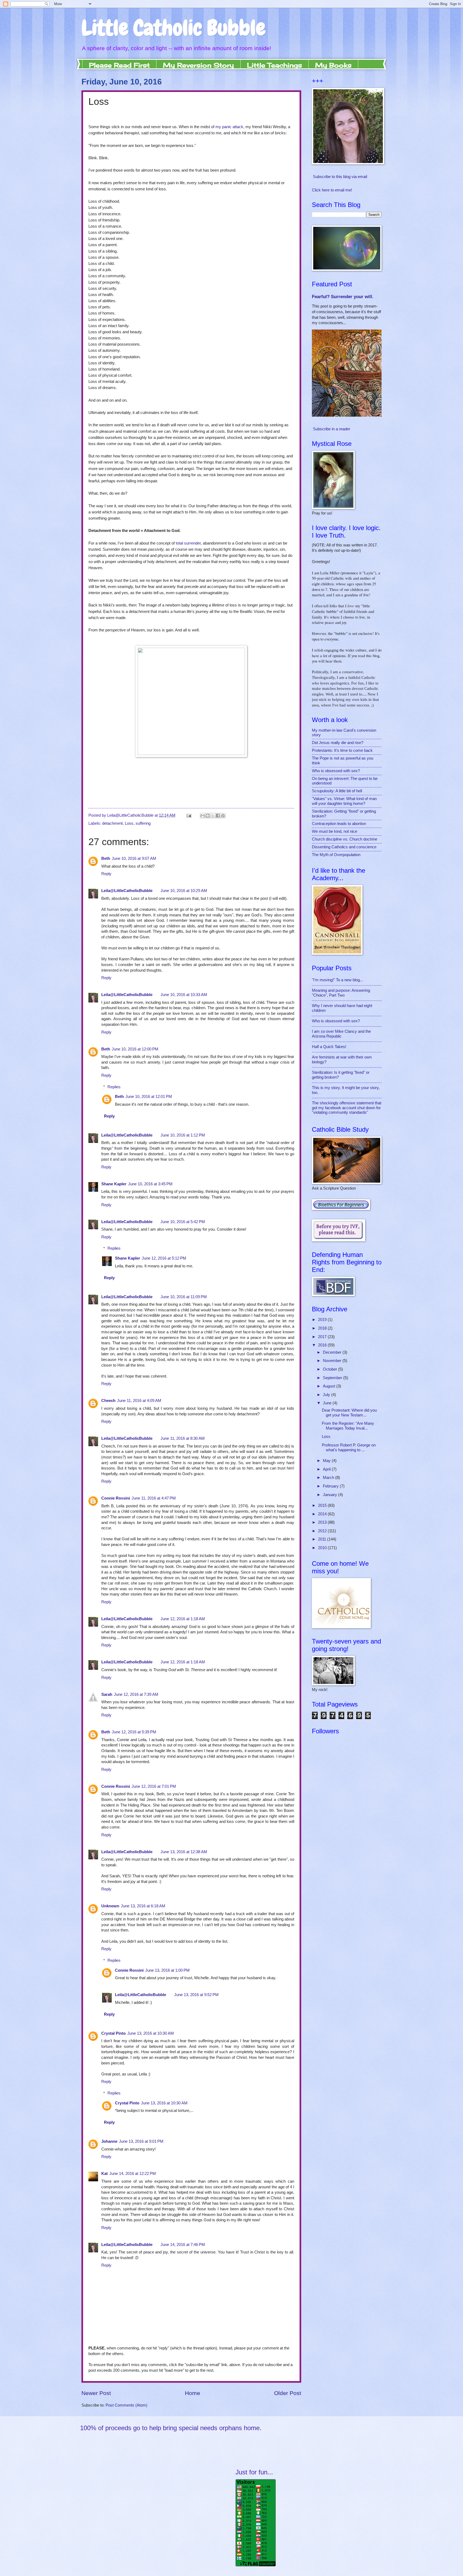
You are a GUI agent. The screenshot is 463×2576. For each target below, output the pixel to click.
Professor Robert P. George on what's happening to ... (349, 1448)
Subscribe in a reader (332, 429)
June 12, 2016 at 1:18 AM (183, 1619)
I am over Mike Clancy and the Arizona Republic (341, 1034)
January (331, 1495)
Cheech (108, 1401)
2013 (323, 1522)
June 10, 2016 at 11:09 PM (184, 1297)
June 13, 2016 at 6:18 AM (143, 1906)
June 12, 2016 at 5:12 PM (164, 1258)
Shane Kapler (114, 1184)
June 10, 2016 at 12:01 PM (149, 1097)
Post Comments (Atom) (126, 2405)
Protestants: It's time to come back (342, 750)
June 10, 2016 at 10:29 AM (184, 891)
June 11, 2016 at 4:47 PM (154, 1498)
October (331, 1369)
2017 (323, 1337)
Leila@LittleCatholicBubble (127, 891)
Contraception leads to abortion (339, 824)
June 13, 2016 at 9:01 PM (141, 2141)
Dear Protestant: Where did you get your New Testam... (349, 1413)
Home (193, 2393)
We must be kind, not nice (335, 831)
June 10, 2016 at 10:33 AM (184, 995)
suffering (143, 823)
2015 (323, 1505)
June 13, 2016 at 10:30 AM (151, 2033)
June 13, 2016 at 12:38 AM (184, 1852)
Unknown (110, 1906)
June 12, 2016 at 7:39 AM (136, 1694)
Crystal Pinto (113, 2033)
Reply (106, 874)
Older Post (288, 2393)
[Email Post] (188, 815)
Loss (129, 823)
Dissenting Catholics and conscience (344, 847)
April (327, 1469)
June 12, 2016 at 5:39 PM (134, 1732)
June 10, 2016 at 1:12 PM (183, 1135)
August (330, 1386)
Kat (104, 2174)
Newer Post (96, 2393)
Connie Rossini (116, 1498)
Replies (114, 1087)
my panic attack (229, 127)
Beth (106, 858)
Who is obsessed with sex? (336, 771)
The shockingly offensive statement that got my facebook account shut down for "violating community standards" (347, 1108)
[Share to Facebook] (218, 816)
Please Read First (119, 65)
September (333, 1378)
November (333, 1361)
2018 (323, 1328)
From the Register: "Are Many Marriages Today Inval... (348, 1426)
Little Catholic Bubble (173, 28)
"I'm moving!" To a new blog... (337, 980)
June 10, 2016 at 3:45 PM (150, 1184)
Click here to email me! (332, 190)
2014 (323, 1514)
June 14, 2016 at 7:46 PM (183, 2245)
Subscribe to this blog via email (340, 177)
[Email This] (203, 816)
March (329, 1478)
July (327, 1395)
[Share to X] (213, 816)
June (328, 1403)
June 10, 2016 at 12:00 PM (135, 1049)
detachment (112, 823)
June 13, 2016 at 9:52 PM (196, 1995)
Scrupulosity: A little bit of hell (337, 791)
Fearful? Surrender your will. (343, 297)
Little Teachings (275, 65)
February (331, 1486)
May (327, 1461)
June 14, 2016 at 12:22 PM (133, 2174)
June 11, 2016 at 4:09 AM (139, 1401)
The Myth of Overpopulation (336, 855)
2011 (323, 1539)
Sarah (107, 1694)
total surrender (188, 543)
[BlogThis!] (208, 816)
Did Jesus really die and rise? (338, 743)
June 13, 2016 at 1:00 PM (167, 1970)
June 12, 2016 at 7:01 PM (154, 1786)
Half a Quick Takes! (329, 1047)
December (333, 1352)
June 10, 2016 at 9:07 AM (134, 858)
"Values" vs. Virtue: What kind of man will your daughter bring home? (344, 801)
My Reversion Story (198, 65)
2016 (323, 1345)
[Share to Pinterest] (223, 816)
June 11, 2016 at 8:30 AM (183, 1438)
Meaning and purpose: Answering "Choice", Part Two (341, 993)
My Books (333, 65)
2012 (323, 1531)
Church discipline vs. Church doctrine (345, 839)
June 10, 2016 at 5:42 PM (183, 1222)
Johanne (109, 2141)
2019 (323, 1320)
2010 (323, 1548)
